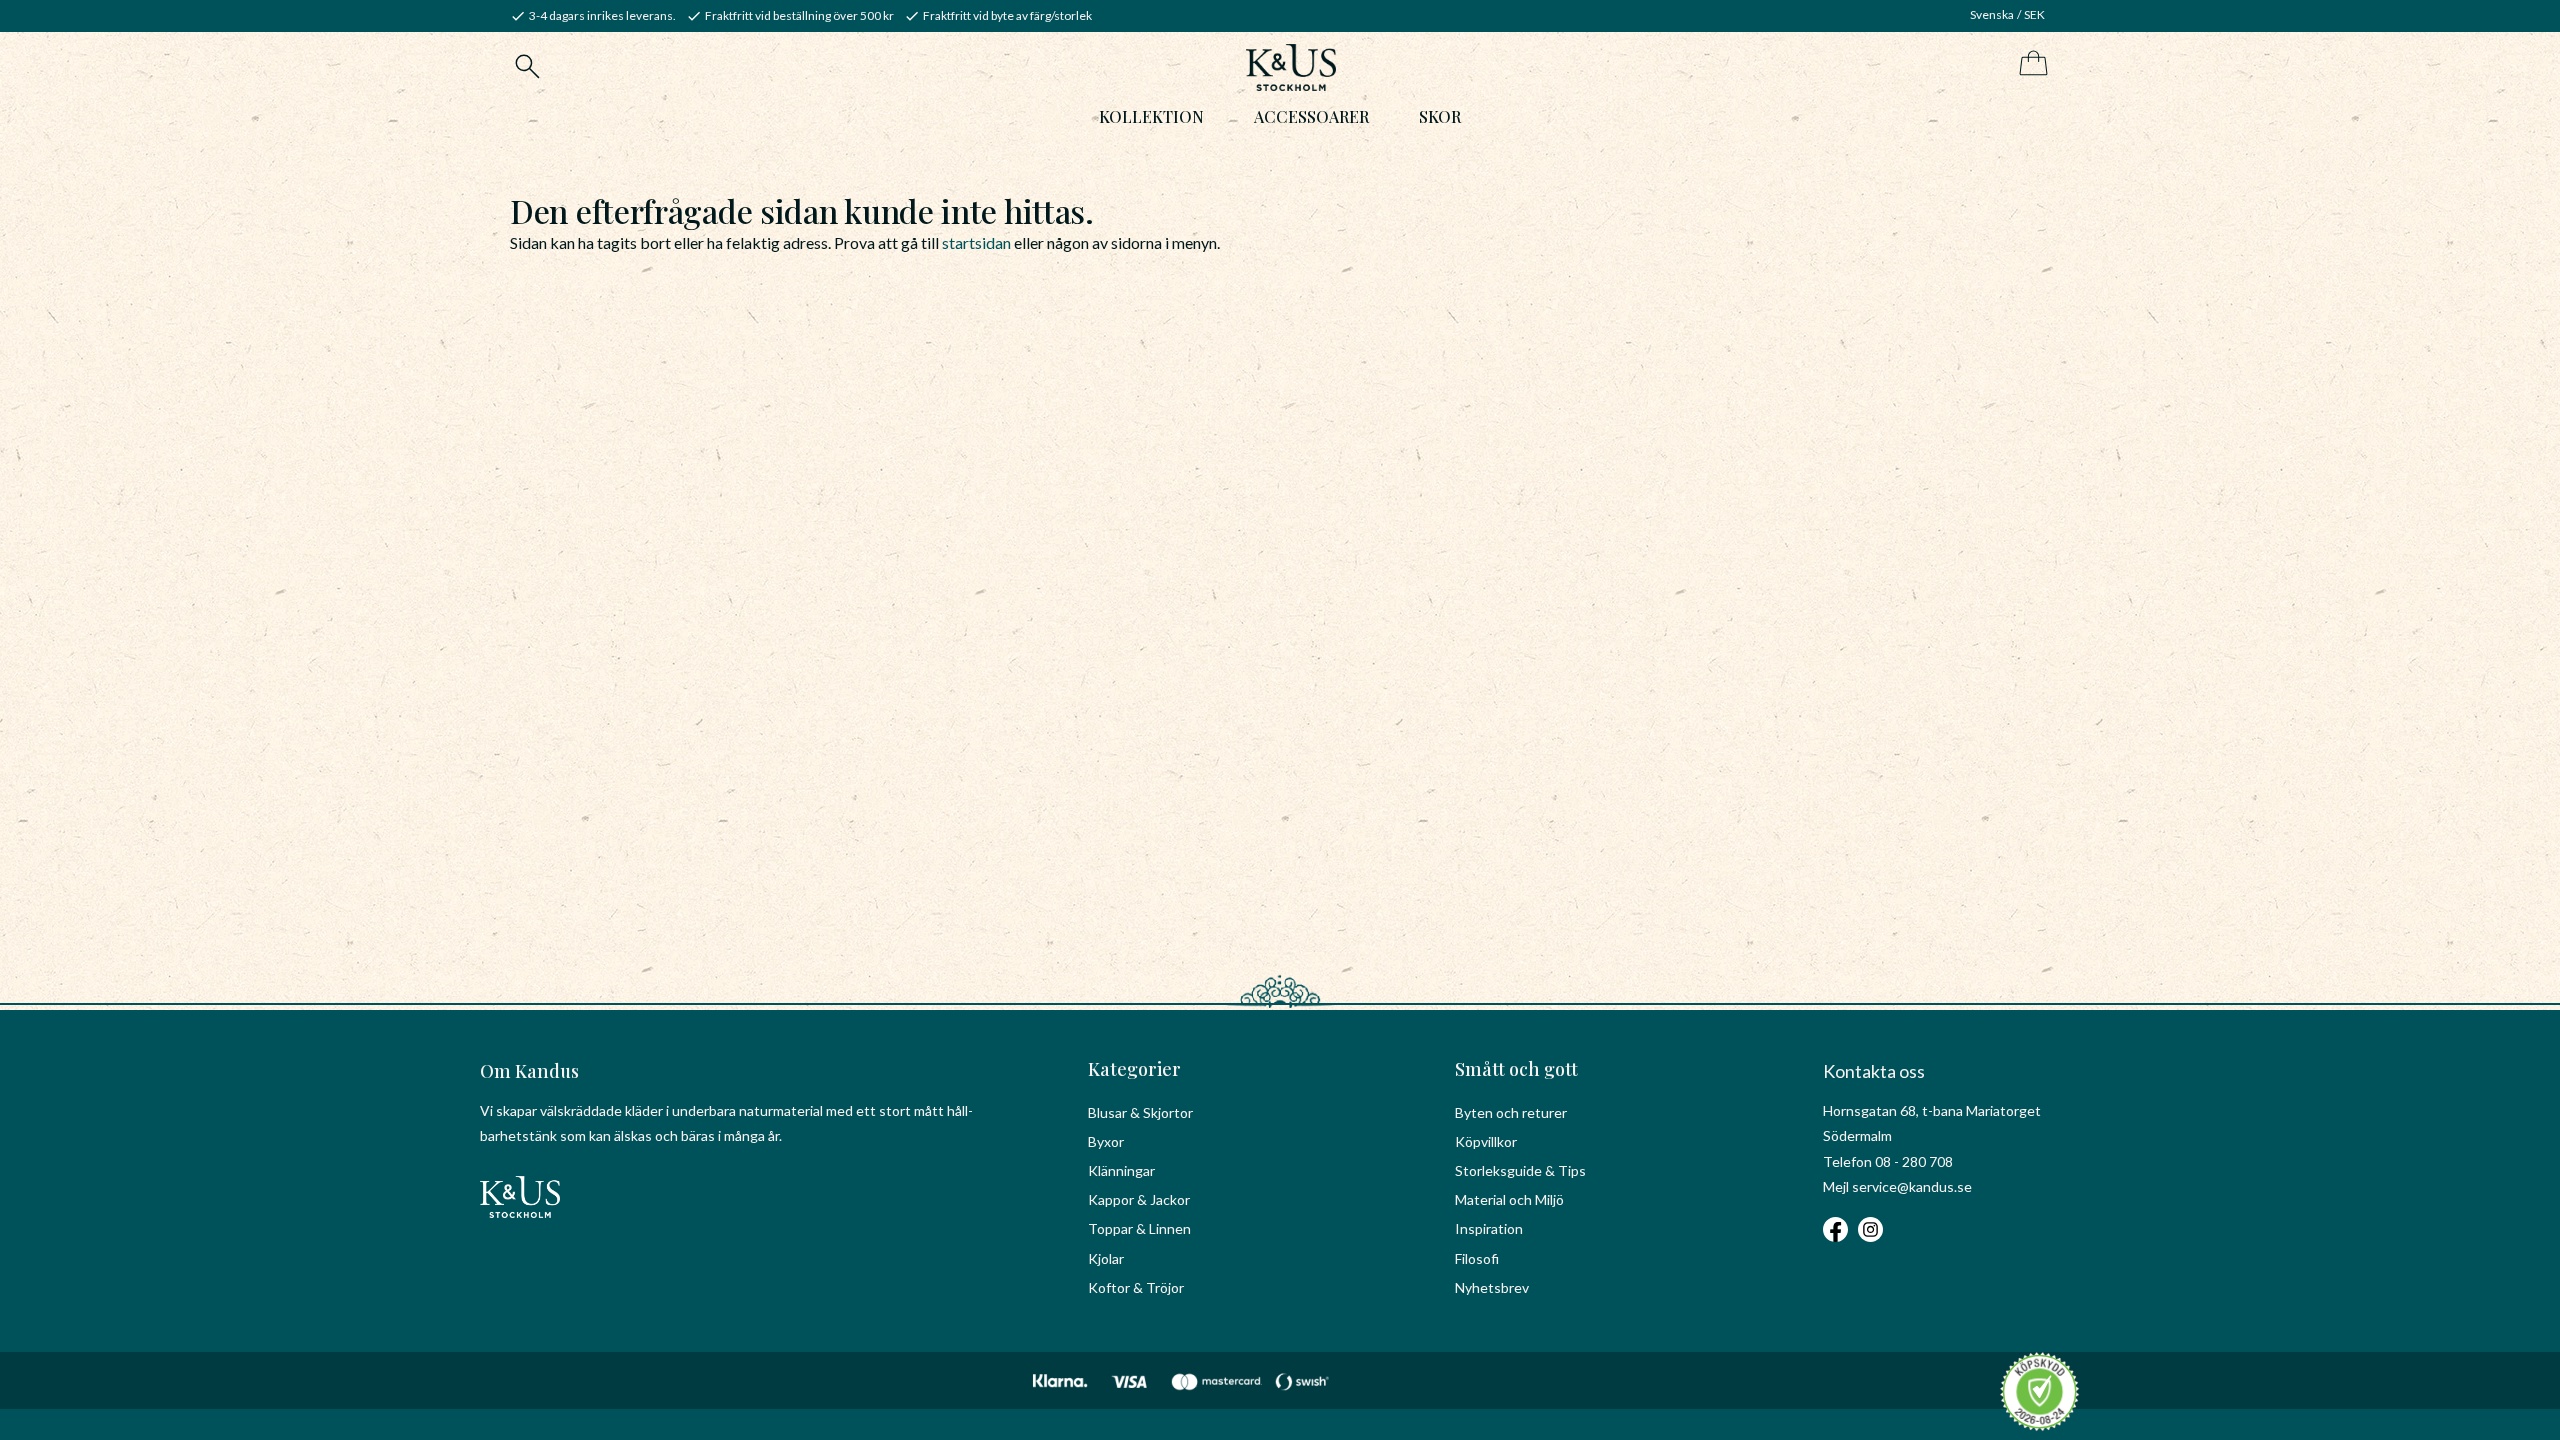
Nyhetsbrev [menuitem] (1492, 1287)
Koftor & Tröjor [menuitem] (1136, 1287)
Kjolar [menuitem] (1106, 1258)
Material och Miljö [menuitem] (1509, 1199)
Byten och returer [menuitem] (1511, 1112)
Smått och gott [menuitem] (1516, 1069)
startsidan (976, 242)
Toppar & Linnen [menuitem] (1139, 1228)
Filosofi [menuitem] (1477, 1258)
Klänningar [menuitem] (1121, 1170)
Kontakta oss (1874, 1071)
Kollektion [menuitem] (1151, 116)
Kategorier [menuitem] (1134, 1069)
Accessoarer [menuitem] (1311, 116)
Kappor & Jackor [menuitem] (1139, 1199)
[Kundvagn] (2029, 64)
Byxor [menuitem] (1106, 1141)
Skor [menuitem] (1440, 116)
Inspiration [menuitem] (1489, 1228)
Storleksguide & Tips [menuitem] (1520, 1170)
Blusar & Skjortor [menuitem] (1140, 1112)
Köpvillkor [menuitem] (1486, 1141)
